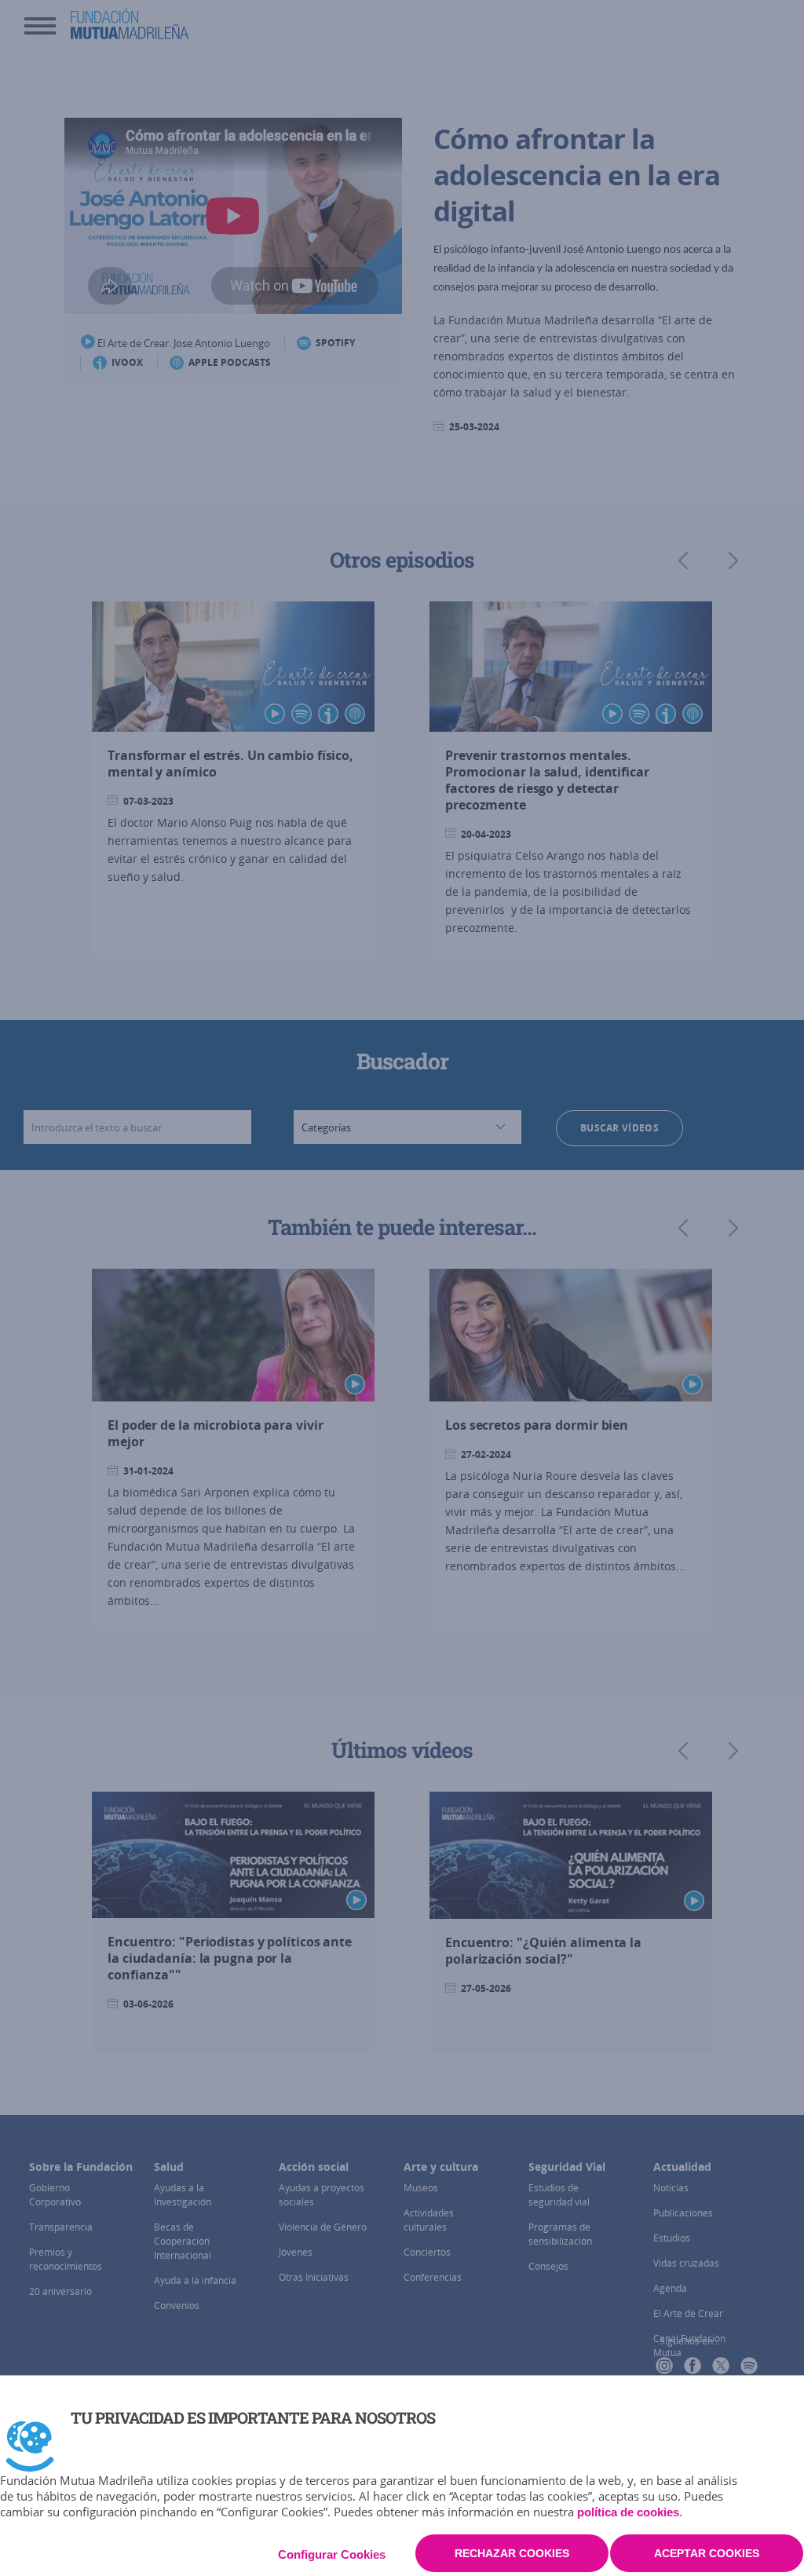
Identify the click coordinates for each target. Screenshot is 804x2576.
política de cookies (628, 2512)
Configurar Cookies (332, 2554)
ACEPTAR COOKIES (707, 2553)
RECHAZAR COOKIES (512, 2553)
